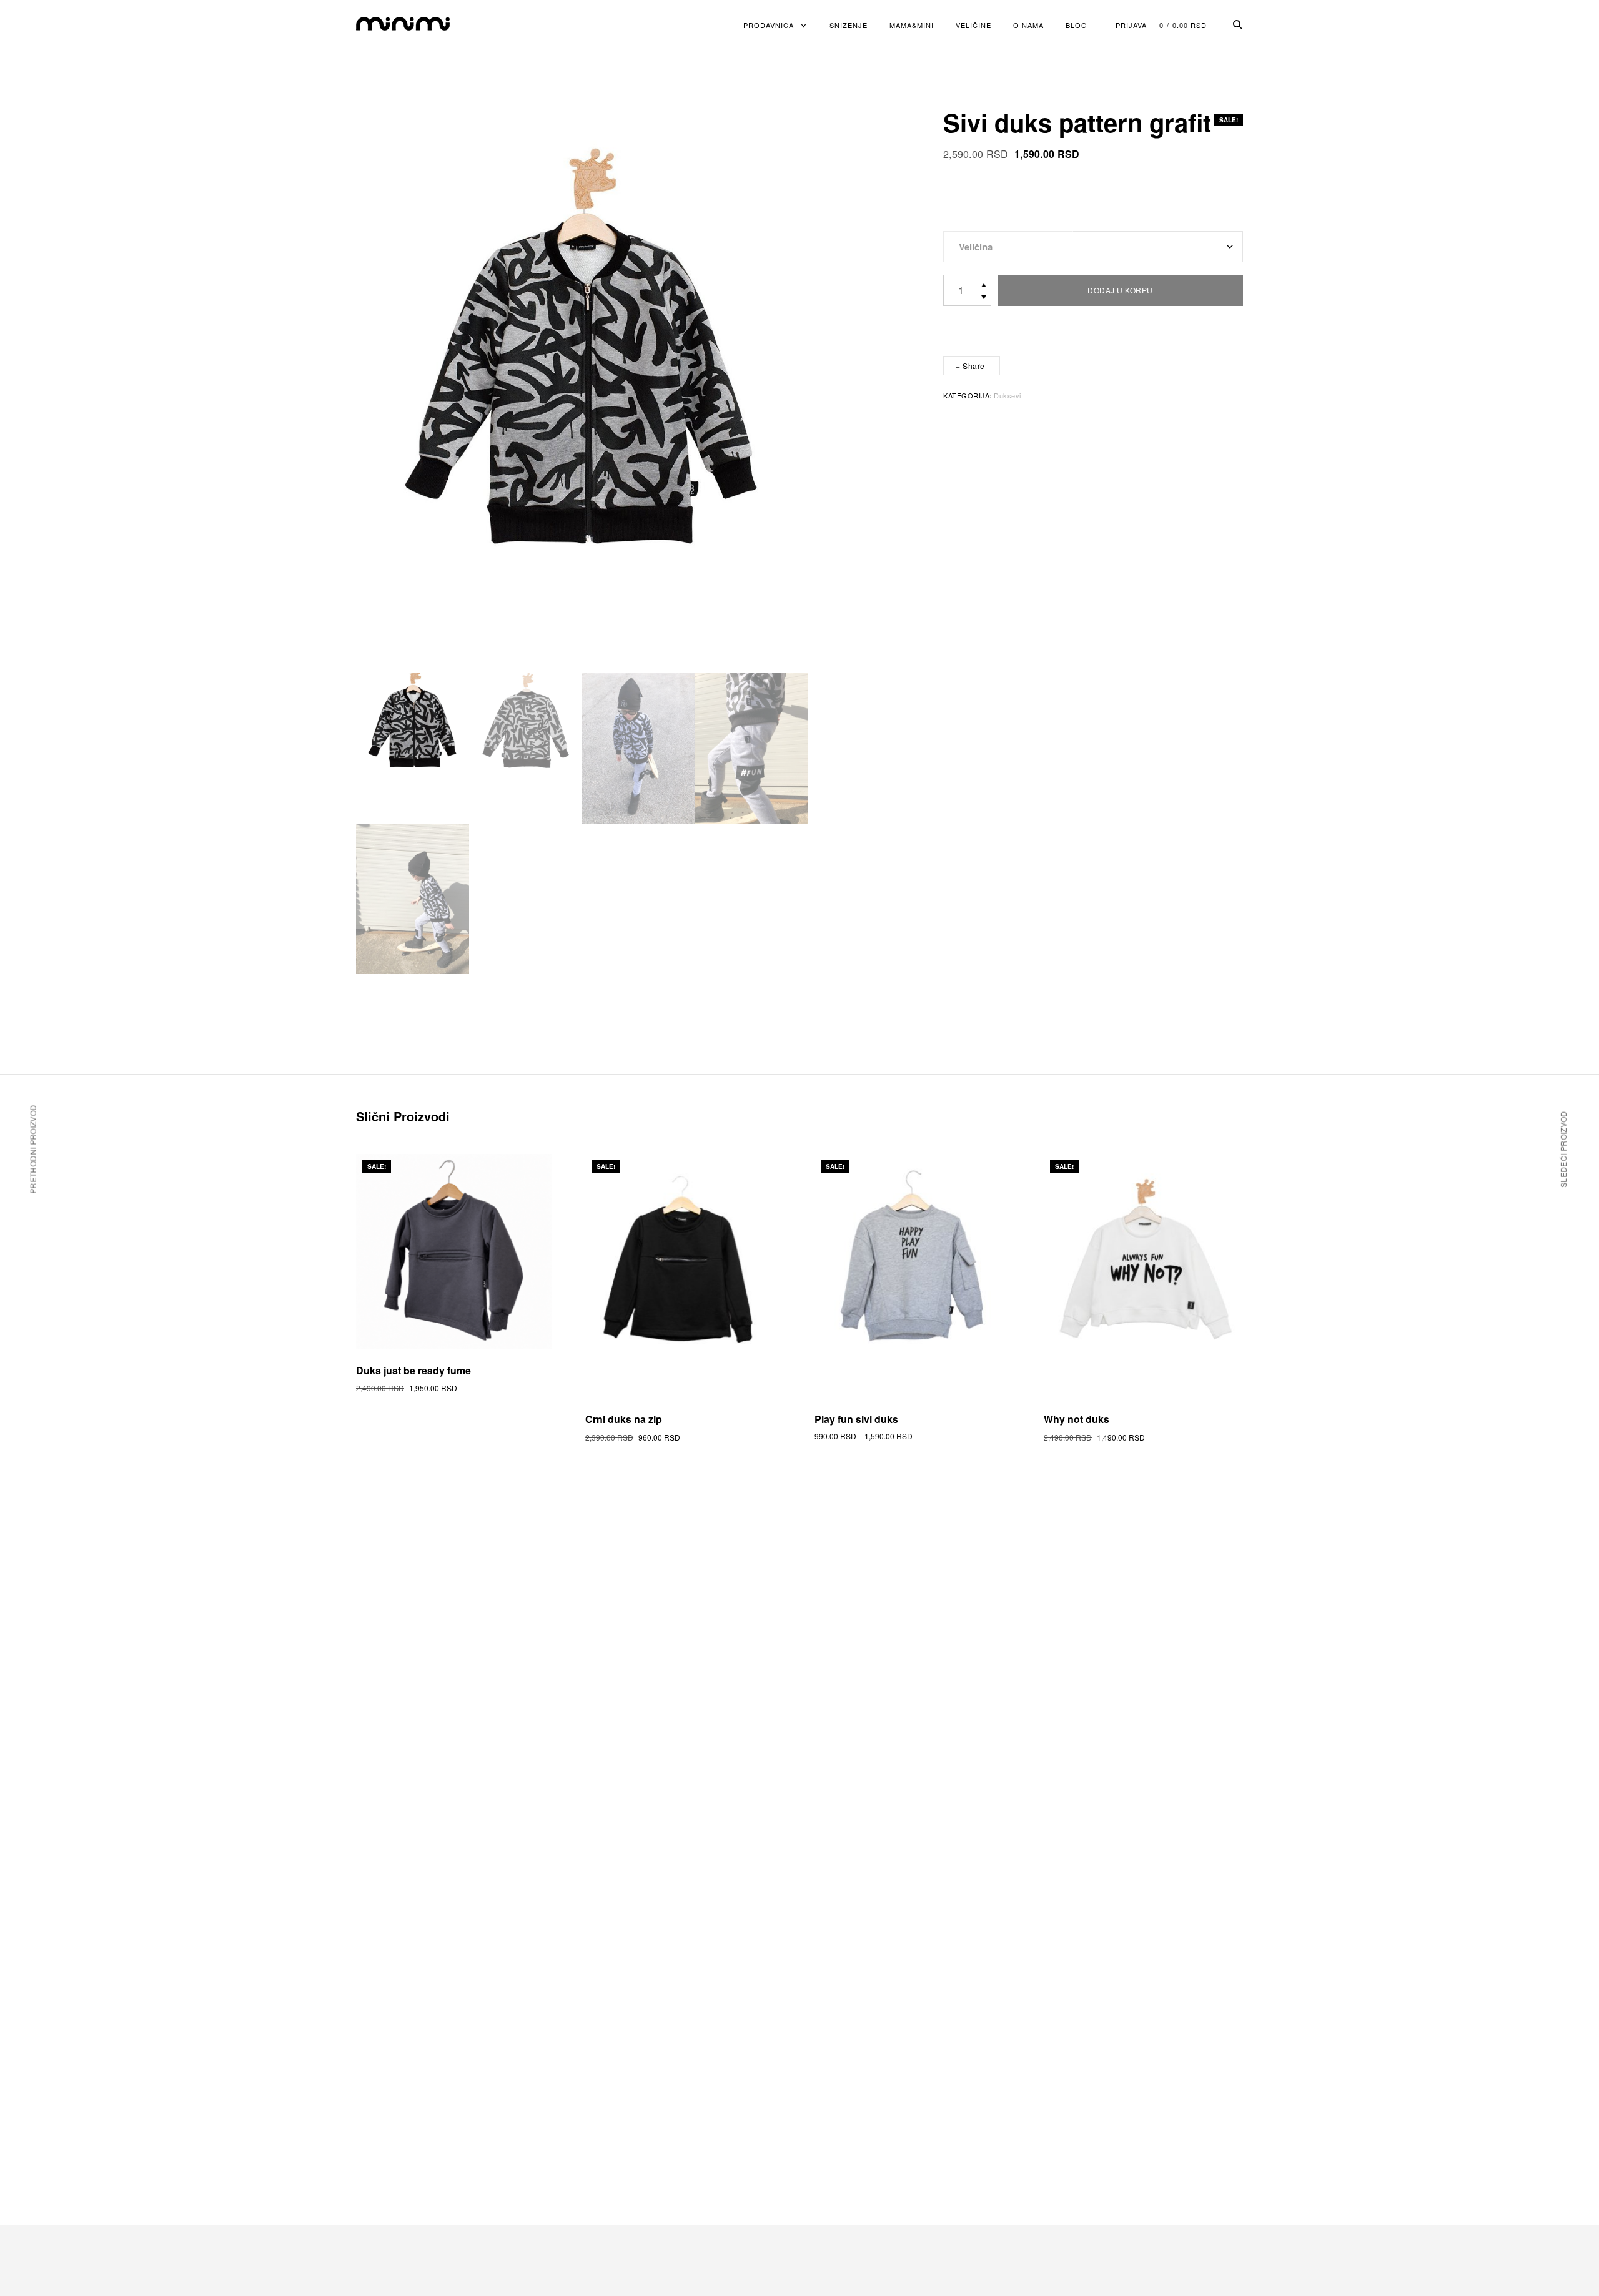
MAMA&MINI (912, 25)
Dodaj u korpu (1120, 290)
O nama (1028, 25)
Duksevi (1007, 395)
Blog (1077, 25)
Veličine (973, 25)
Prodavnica (769, 25)
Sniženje (849, 25)
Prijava (1131, 25)
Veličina (976, 247)
